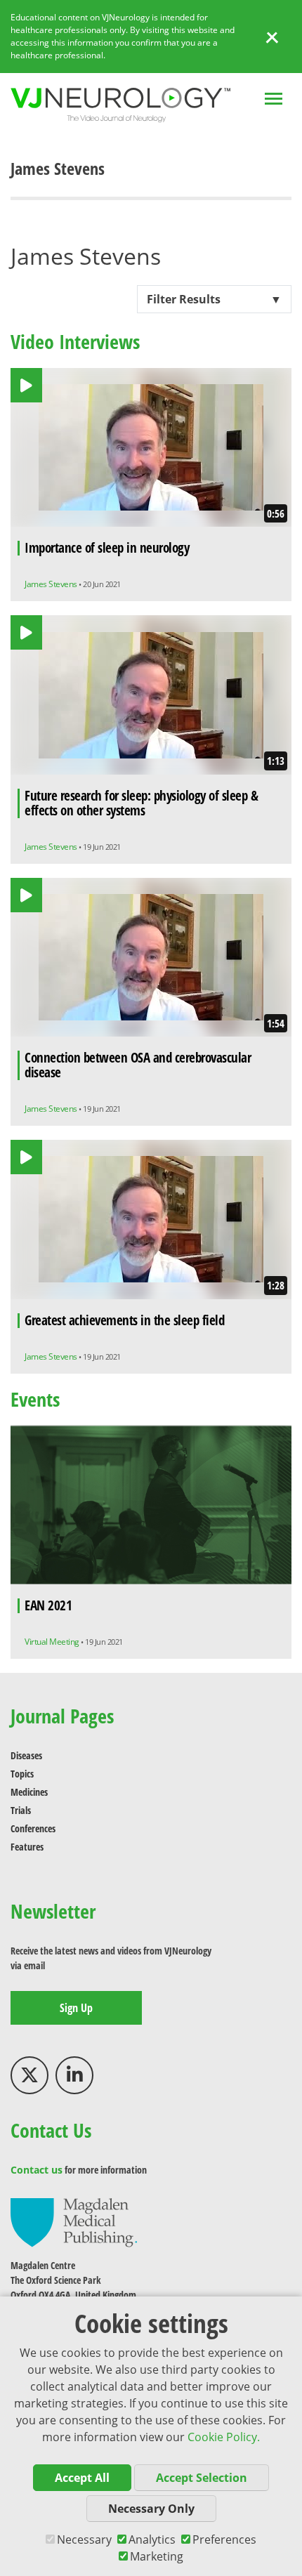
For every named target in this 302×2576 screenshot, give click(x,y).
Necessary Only (151, 2509)
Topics (22, 1774)
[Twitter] (29, 2075)
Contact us (37, 2170)
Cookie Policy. (224, 2437)
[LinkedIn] (74, 2075)
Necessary (84, 2539)
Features (27, 1847)
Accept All (82, 2478)
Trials (21, 1810)
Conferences (33, 1828)
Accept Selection (202, 2478)
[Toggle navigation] (274, 100)
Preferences (224, 2539)
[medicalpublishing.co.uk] (74, 2222)
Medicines (29, 1792)
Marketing (157, 2556)
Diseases (26, 1755)
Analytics (152, 2539)
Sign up (76, 2008)
